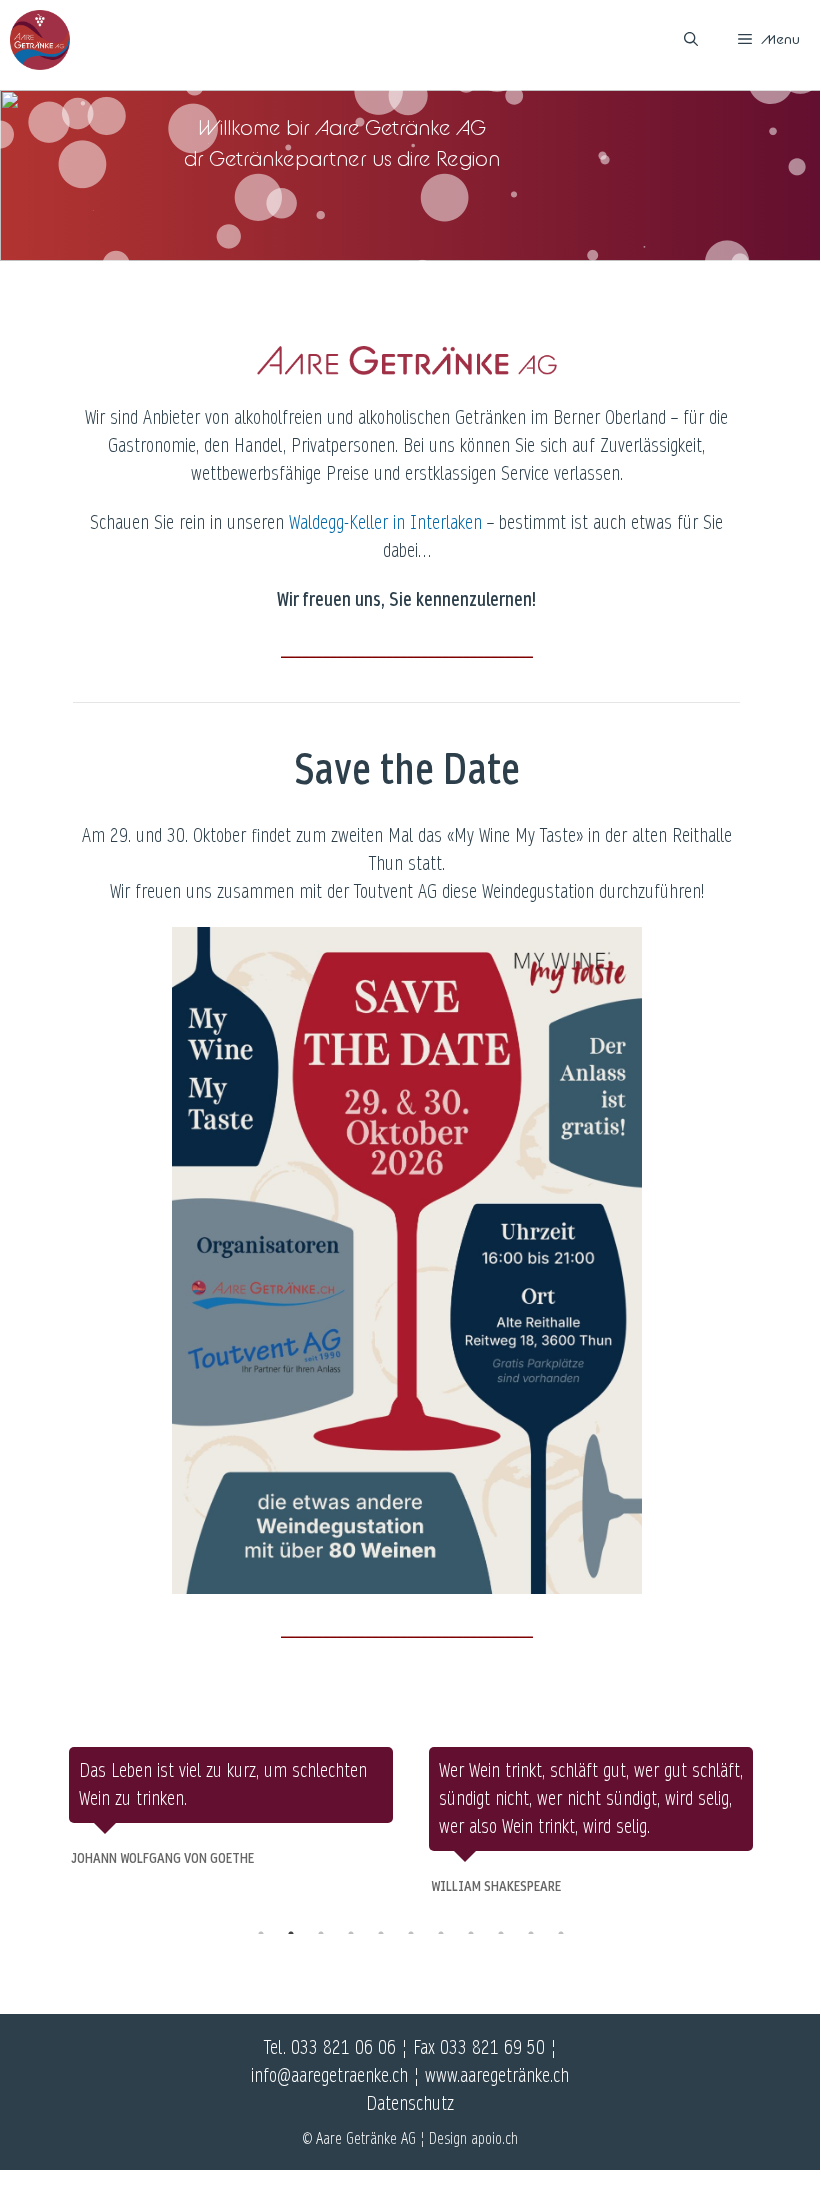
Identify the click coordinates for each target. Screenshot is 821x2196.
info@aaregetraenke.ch (329, 2076)
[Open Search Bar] (691, 40)
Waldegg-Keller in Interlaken (385, 523)
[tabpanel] (231, 1809)
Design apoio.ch (473, 2138)
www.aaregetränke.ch (497, 2076)
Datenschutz (410, 2104)
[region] (410, 175)
